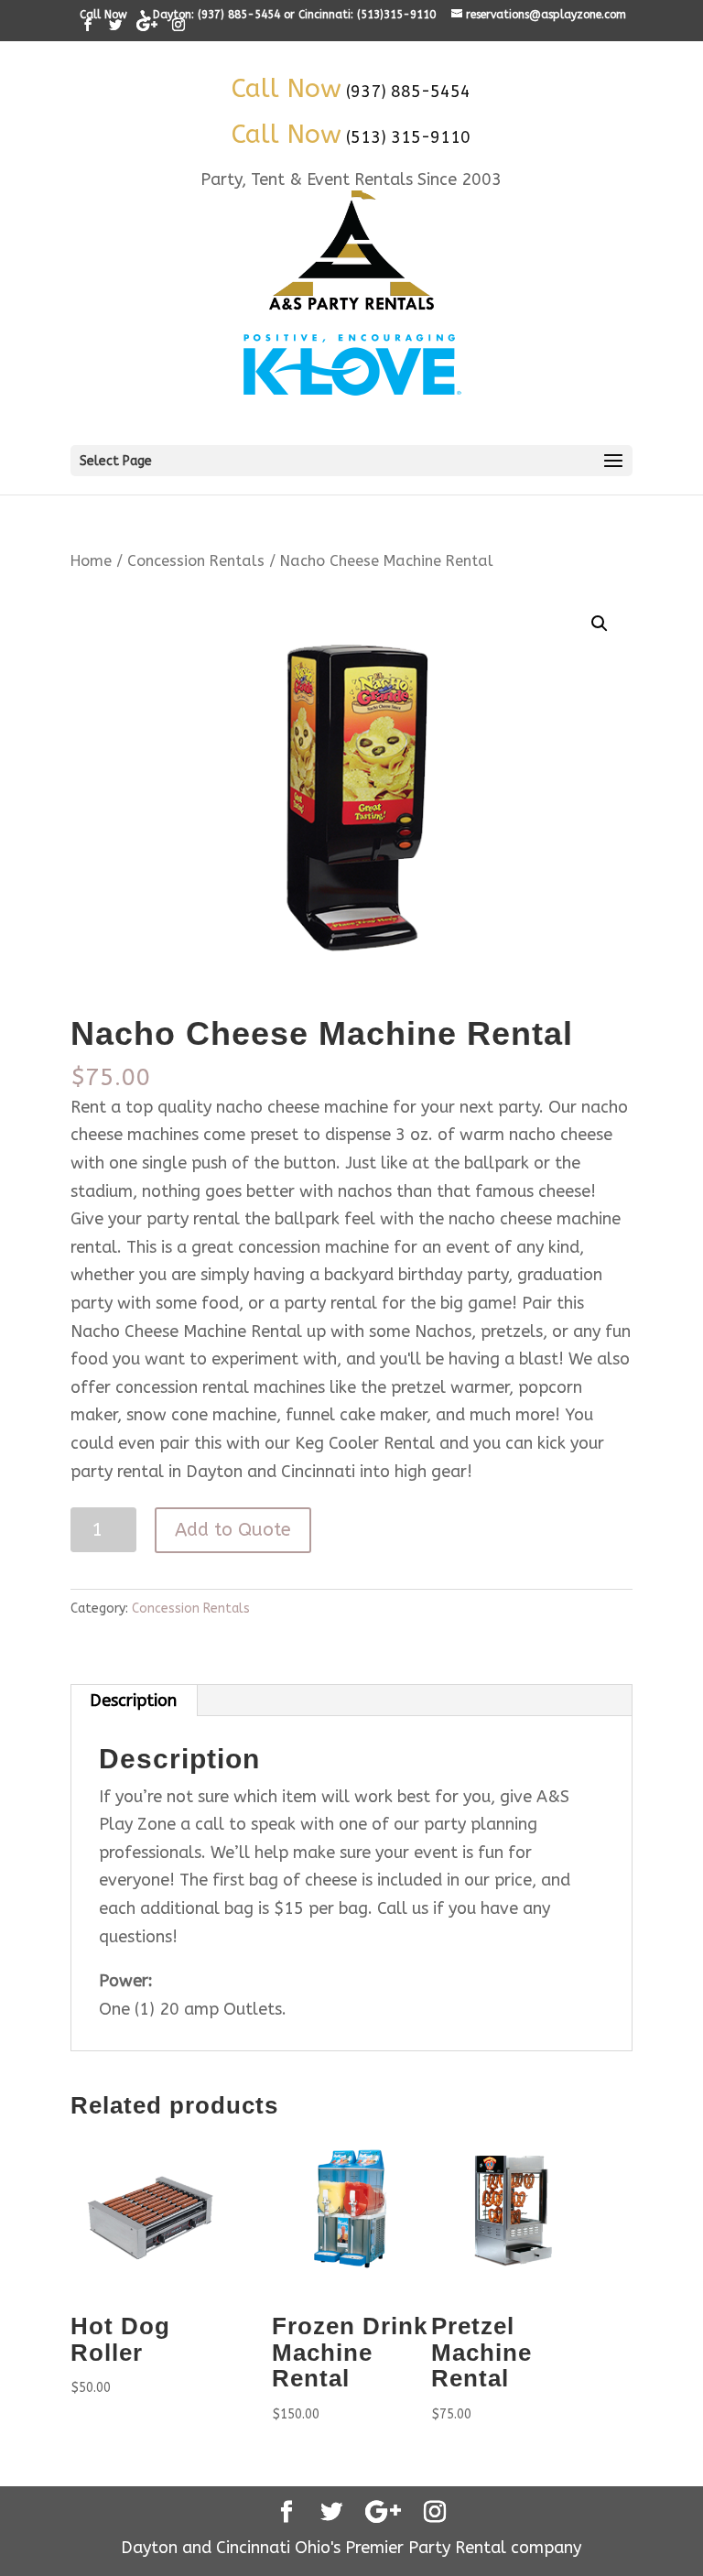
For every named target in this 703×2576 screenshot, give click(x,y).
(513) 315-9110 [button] (408, 137)
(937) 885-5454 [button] (408, 92)
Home (91, 561)
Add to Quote (233, 1530)
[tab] (134, 1701)
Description (133, 1701)
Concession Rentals (196, 561)
